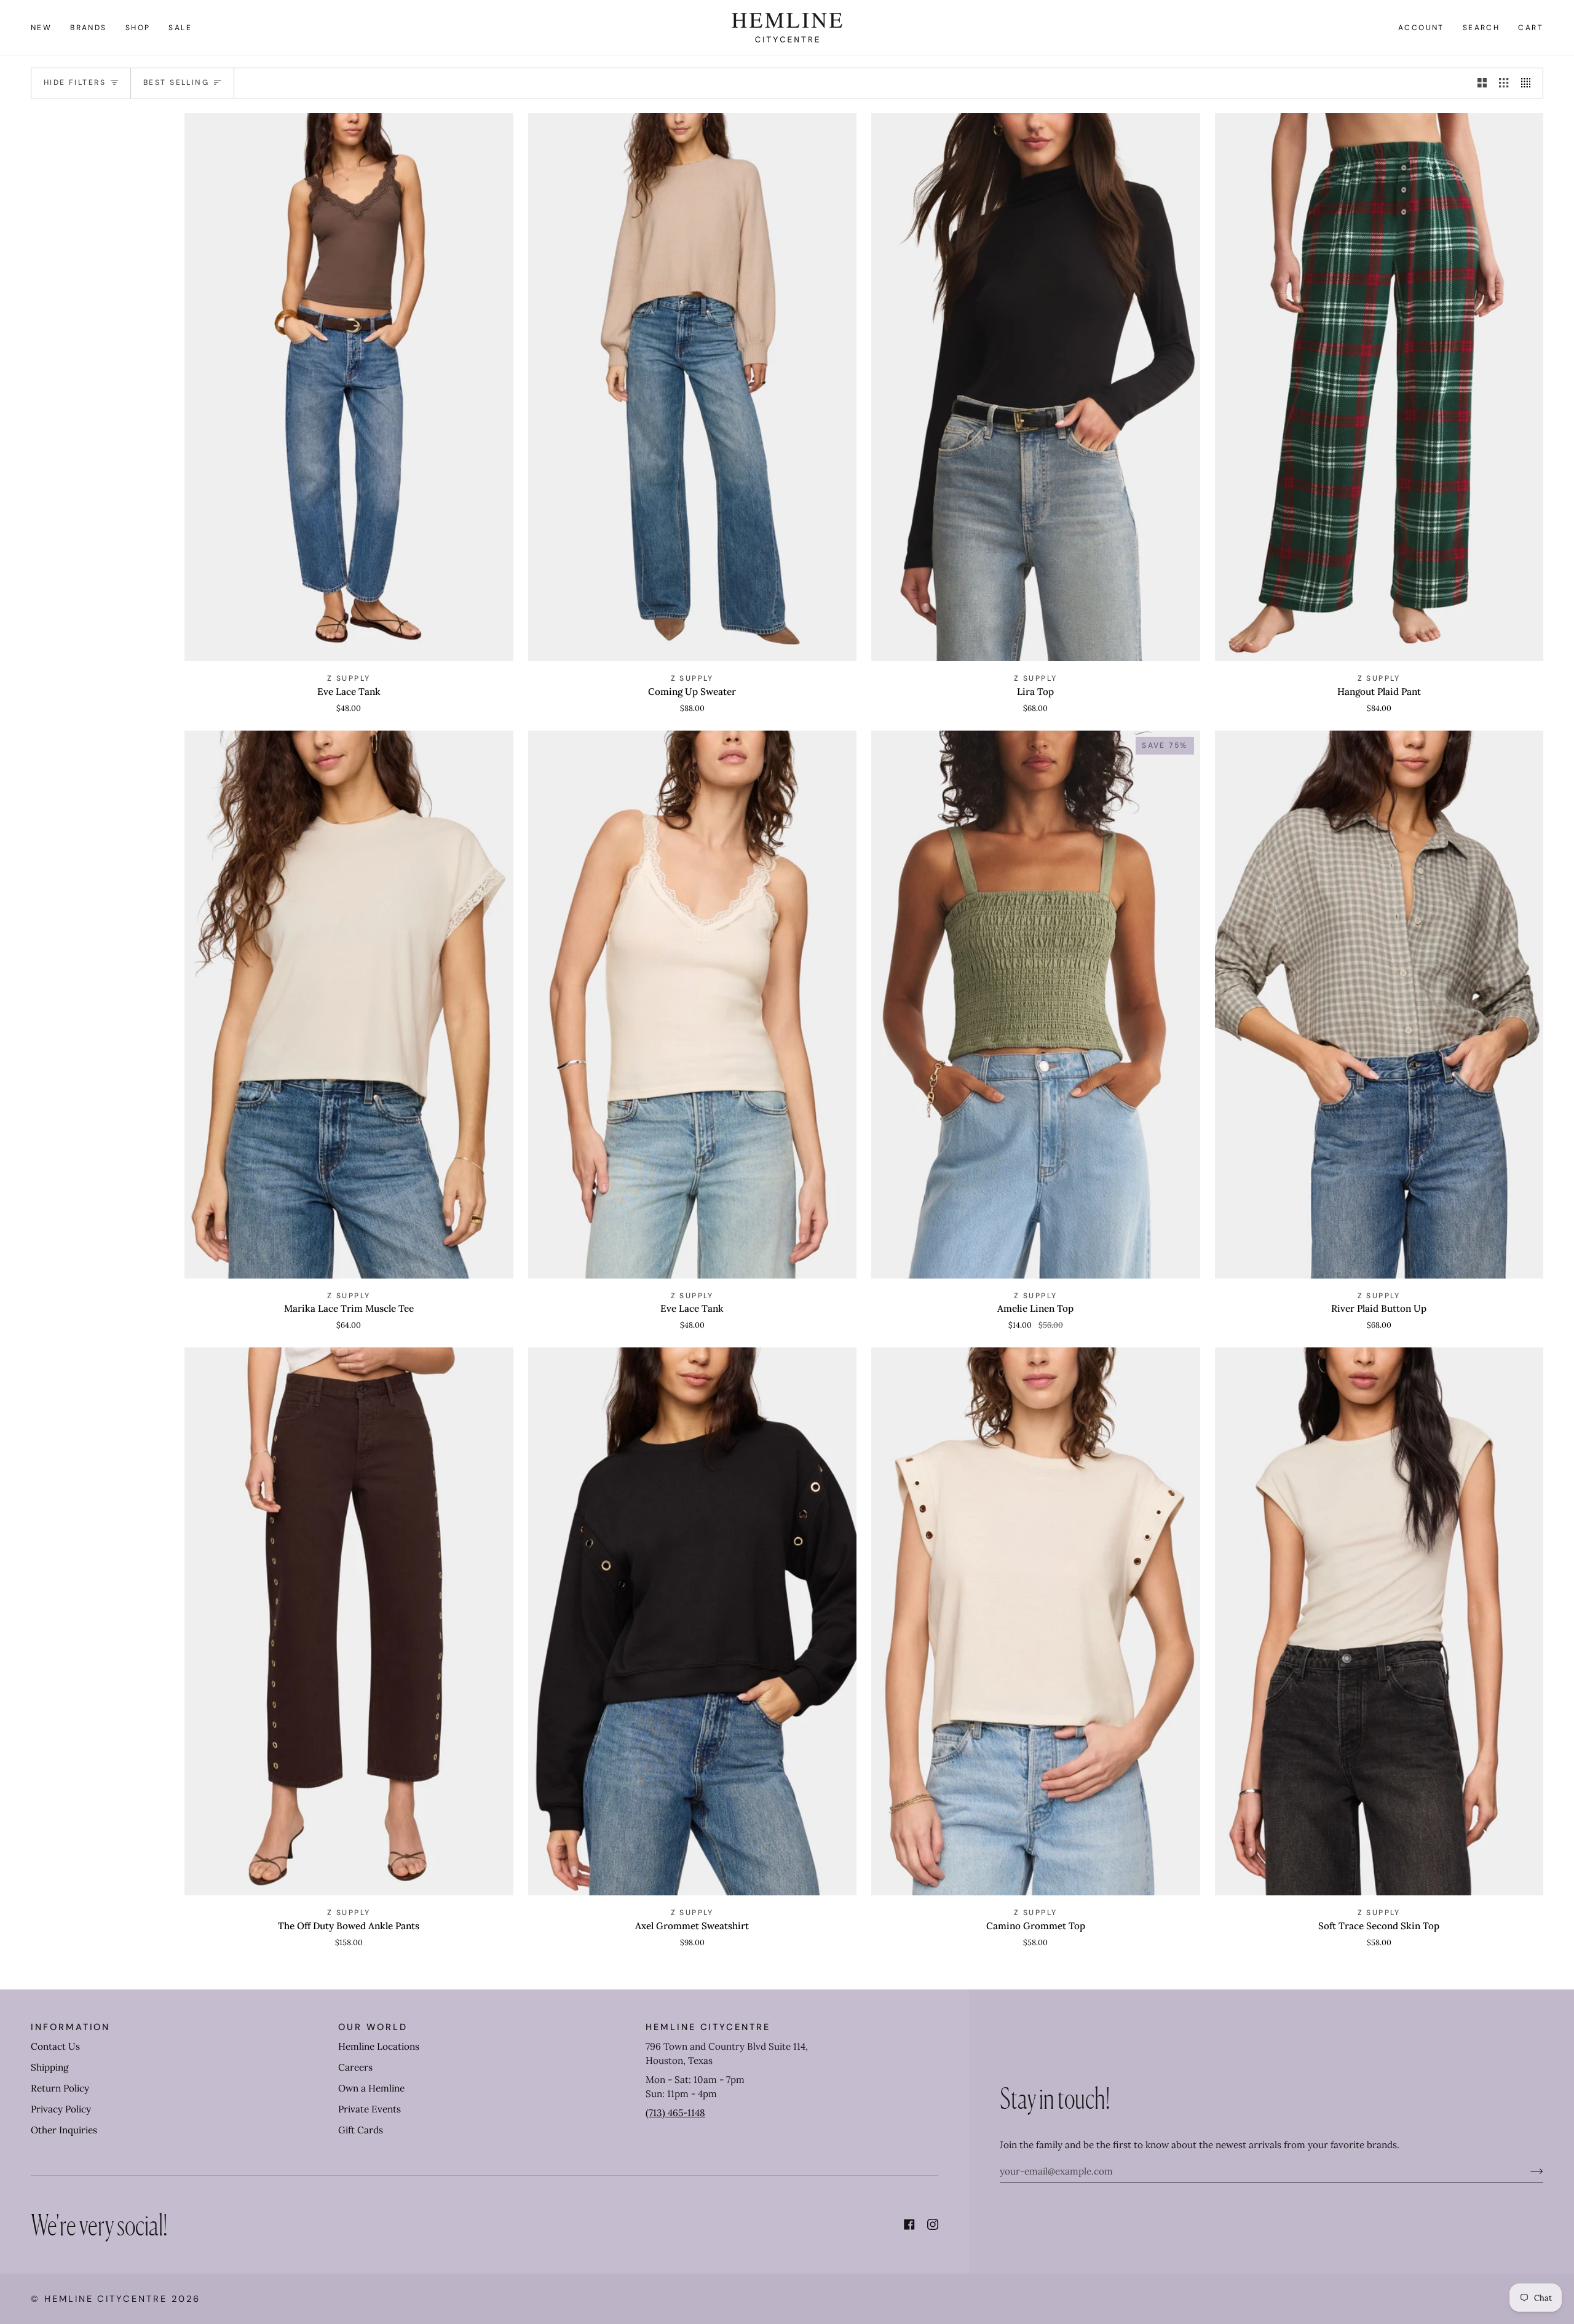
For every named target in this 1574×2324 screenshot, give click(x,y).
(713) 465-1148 (675, 2113)
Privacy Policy (61, 2109)
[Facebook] (909, 2224)
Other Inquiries (64, 2130)
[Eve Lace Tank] (349, 387)
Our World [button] (373, 2027)
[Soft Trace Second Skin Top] (1379, 1621)
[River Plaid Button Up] (1379, 1005)
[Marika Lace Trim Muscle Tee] (349, 1005)
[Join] (1527, 2171)
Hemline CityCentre (106, 2299)
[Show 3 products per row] (1504, 83)
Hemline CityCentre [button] (708, 2027)
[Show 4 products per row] (1529, 83)
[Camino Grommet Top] (1036, 1621)
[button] (89, 28)
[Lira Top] (1036, 387)
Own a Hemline (371, 2088)
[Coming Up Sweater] (693, 387)
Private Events (370, 2109)
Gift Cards (361, 2130)
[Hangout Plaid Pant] (1379, 387)
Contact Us (55, 2046)
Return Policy (60, 2088)
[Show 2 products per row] (1482, 83)
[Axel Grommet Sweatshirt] (693, 1621)
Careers (355, 2067)
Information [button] (70, 2027)
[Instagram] (933, 2224)
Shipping (49, 2067)
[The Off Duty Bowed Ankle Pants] (349, 1621)
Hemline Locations (379, 2046)
